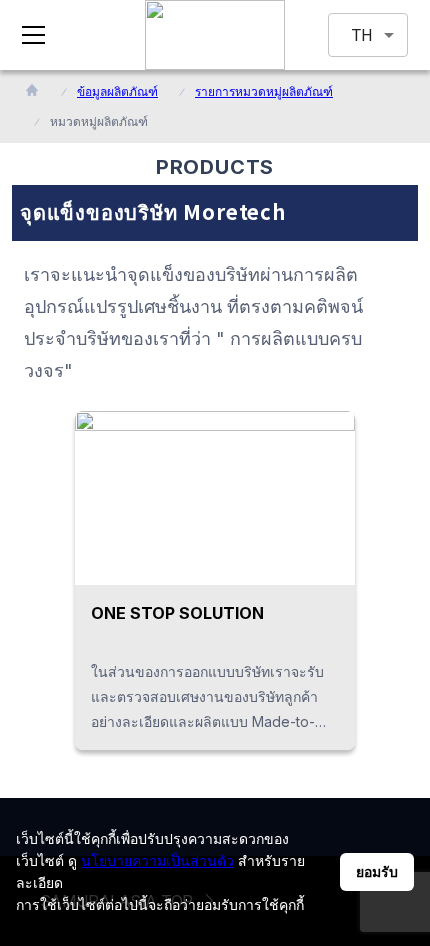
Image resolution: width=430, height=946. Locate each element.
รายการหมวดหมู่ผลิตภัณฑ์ (264, 91)
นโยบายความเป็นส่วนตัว (157, 860)
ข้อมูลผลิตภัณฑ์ (117, 91)
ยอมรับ (377, 872)
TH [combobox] (362, 35)
